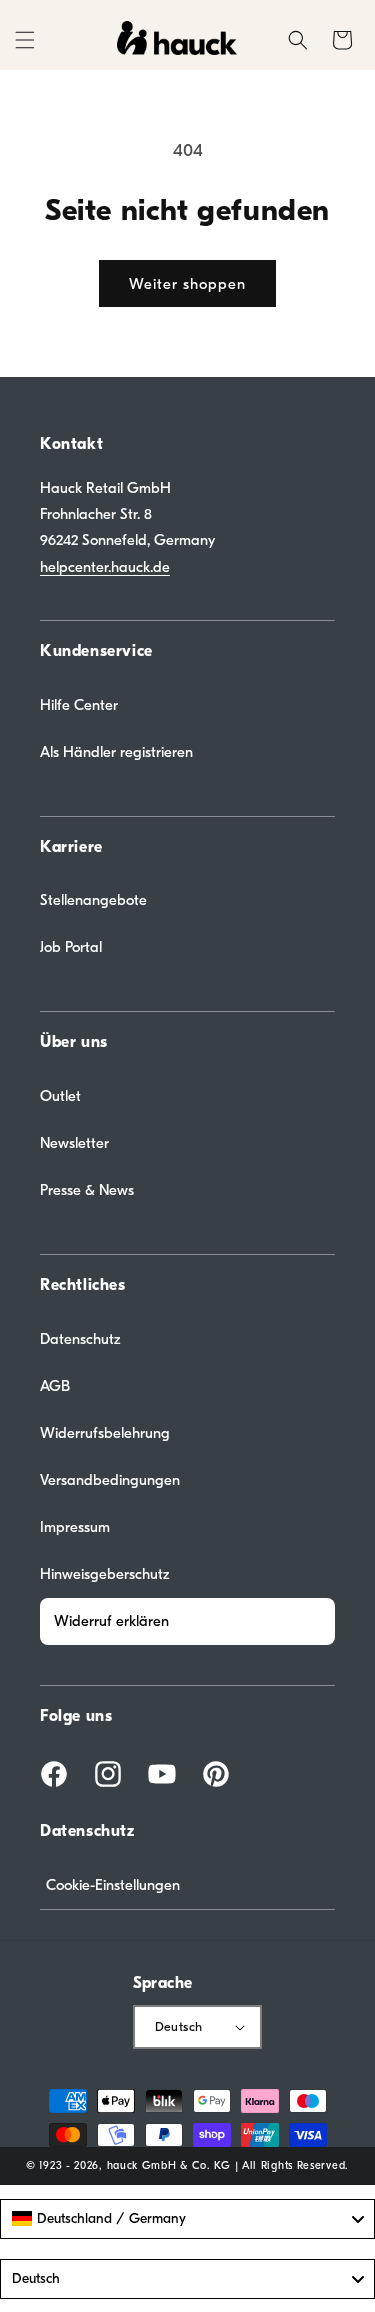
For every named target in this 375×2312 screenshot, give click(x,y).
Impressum (75, 1527)
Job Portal (71, 947)
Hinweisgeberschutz (105, 1574)
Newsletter (74, 1143)
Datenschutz (80, 1339)
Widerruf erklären (111, 1621)
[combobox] (187, 2219)
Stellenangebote (93, 900)
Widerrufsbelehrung (105, 1433)
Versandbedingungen (110, 1480)
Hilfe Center (79, 705)
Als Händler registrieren (116, 752)
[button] (25, 40)
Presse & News (87, 1190)
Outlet (60, 1096)
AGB (55, 1386)
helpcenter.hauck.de (105, 567)
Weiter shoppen (187, 284)
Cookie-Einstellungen (113, 1885)
